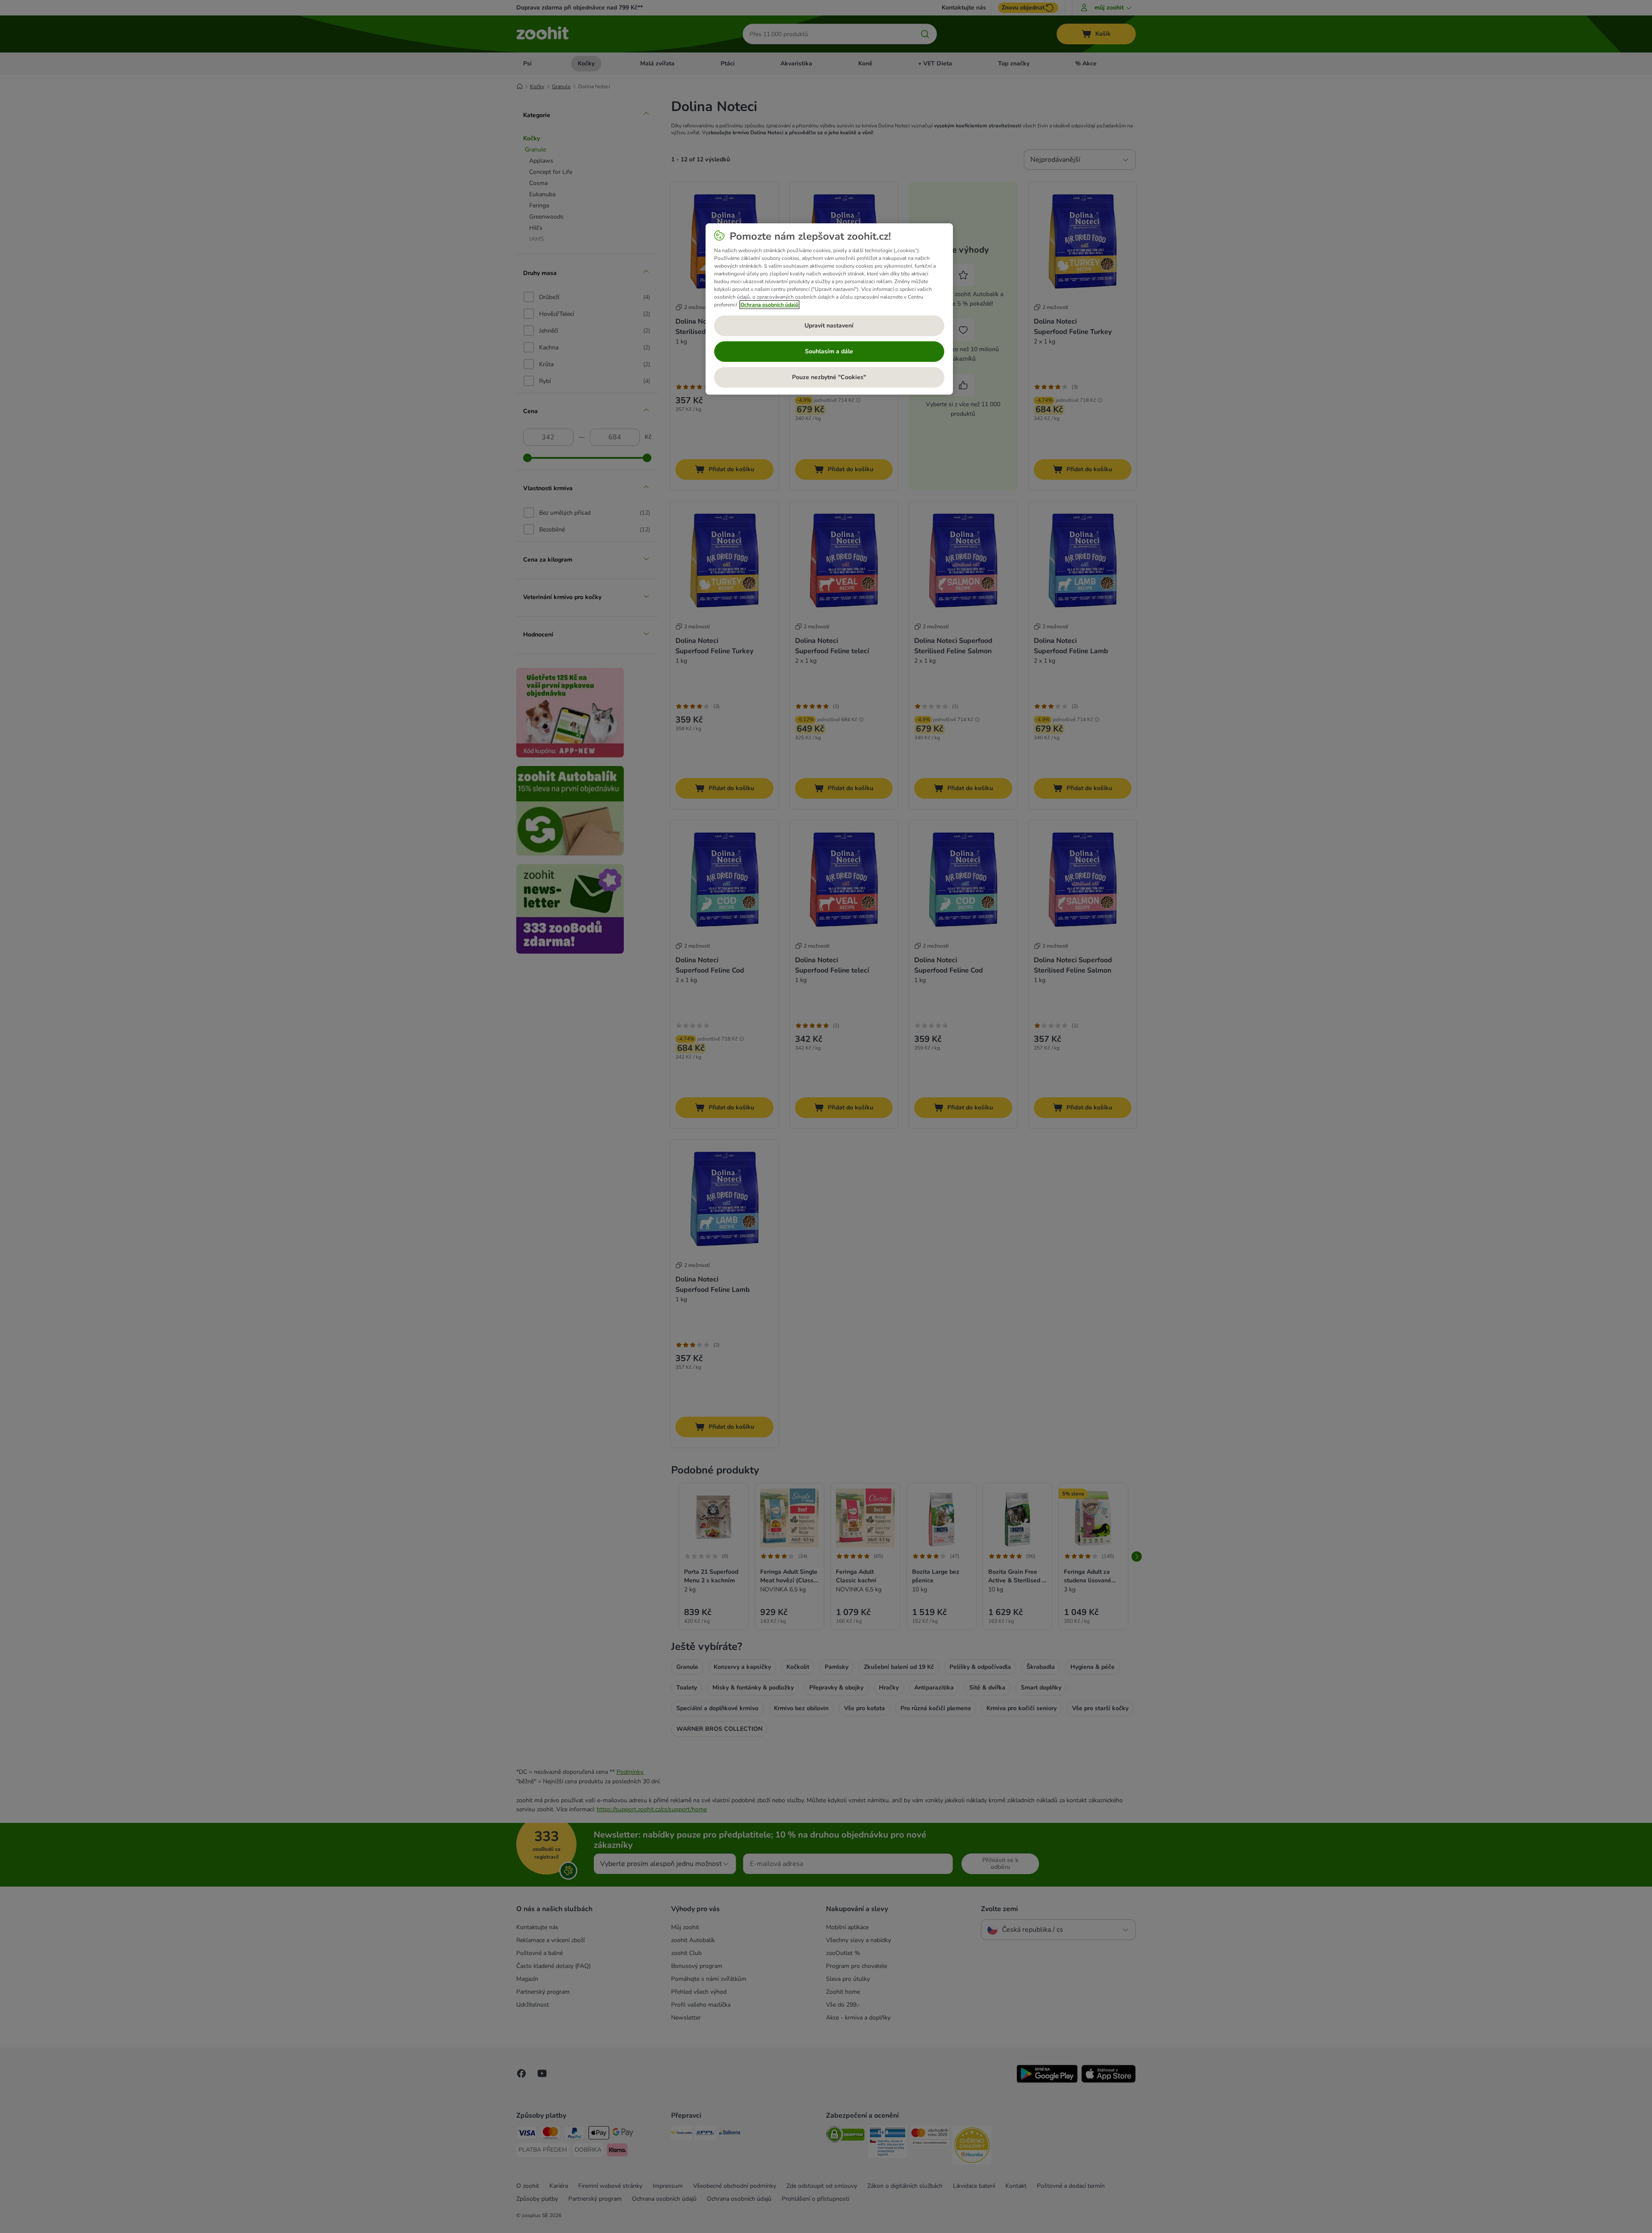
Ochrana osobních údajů (769, 305)
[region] (829, 309)
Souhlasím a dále (829, 351)
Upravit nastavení (829, 326)
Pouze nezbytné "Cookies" (829, 377)
